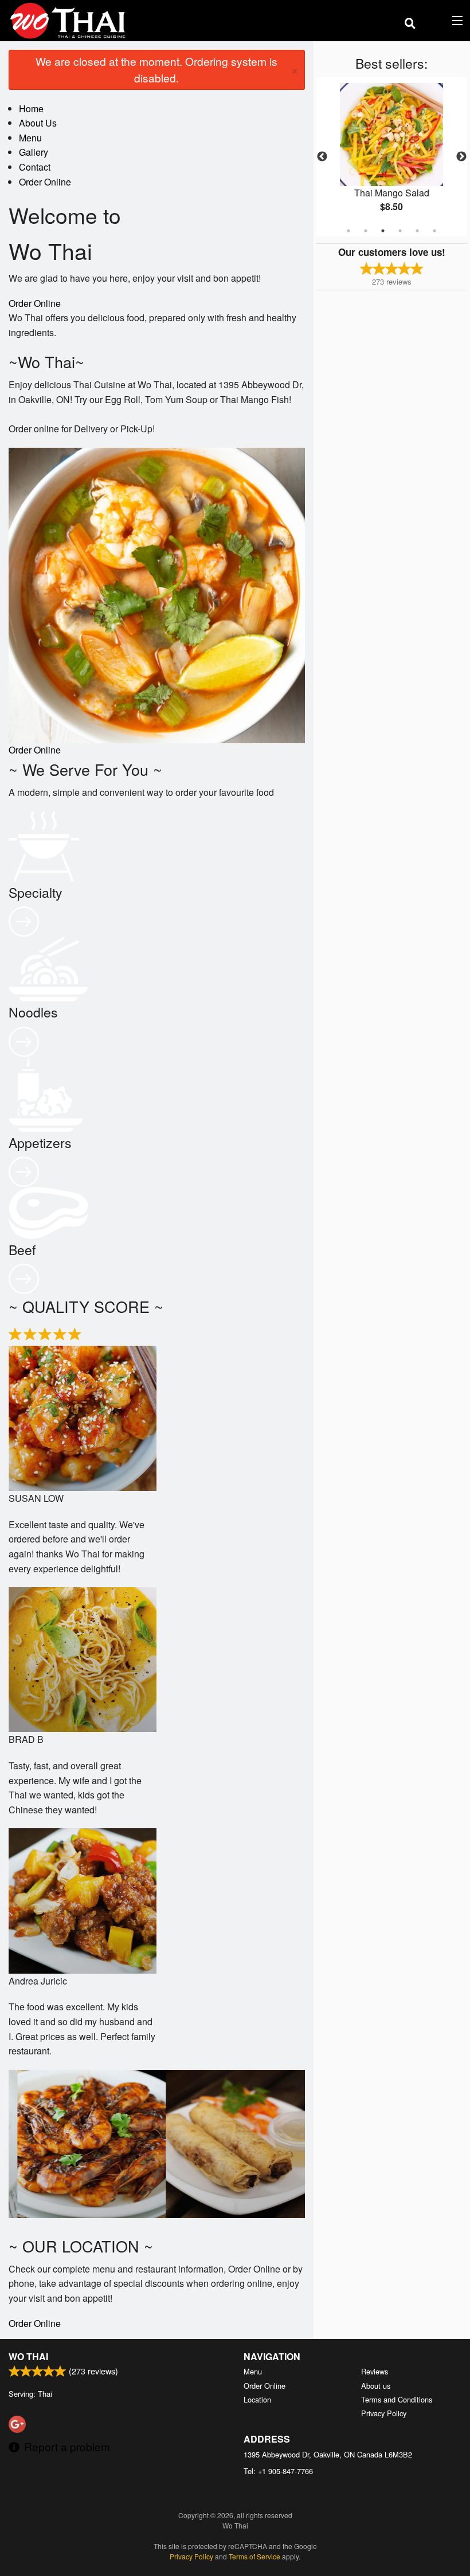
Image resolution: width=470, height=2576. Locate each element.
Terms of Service (254, 2556)
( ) (439, 20)
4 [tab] (400, 231)
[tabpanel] (392, 157)
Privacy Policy (384, 2413)
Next (461, 157)
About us (376, 2386)
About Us (38, 123)
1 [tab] (348, 231)
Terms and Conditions (397, 2399)
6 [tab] (434, 231)
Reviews (375, 2371)
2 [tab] (366, 231)
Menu (30, 138)
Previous (322, 157)
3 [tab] (383, 231)
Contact (35, 167)
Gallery (34, 152)
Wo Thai (28, 2356)
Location (257, 2399)
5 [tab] (417, 231)
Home (31, 109)
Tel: (278, 2471)
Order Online (45, 182)
